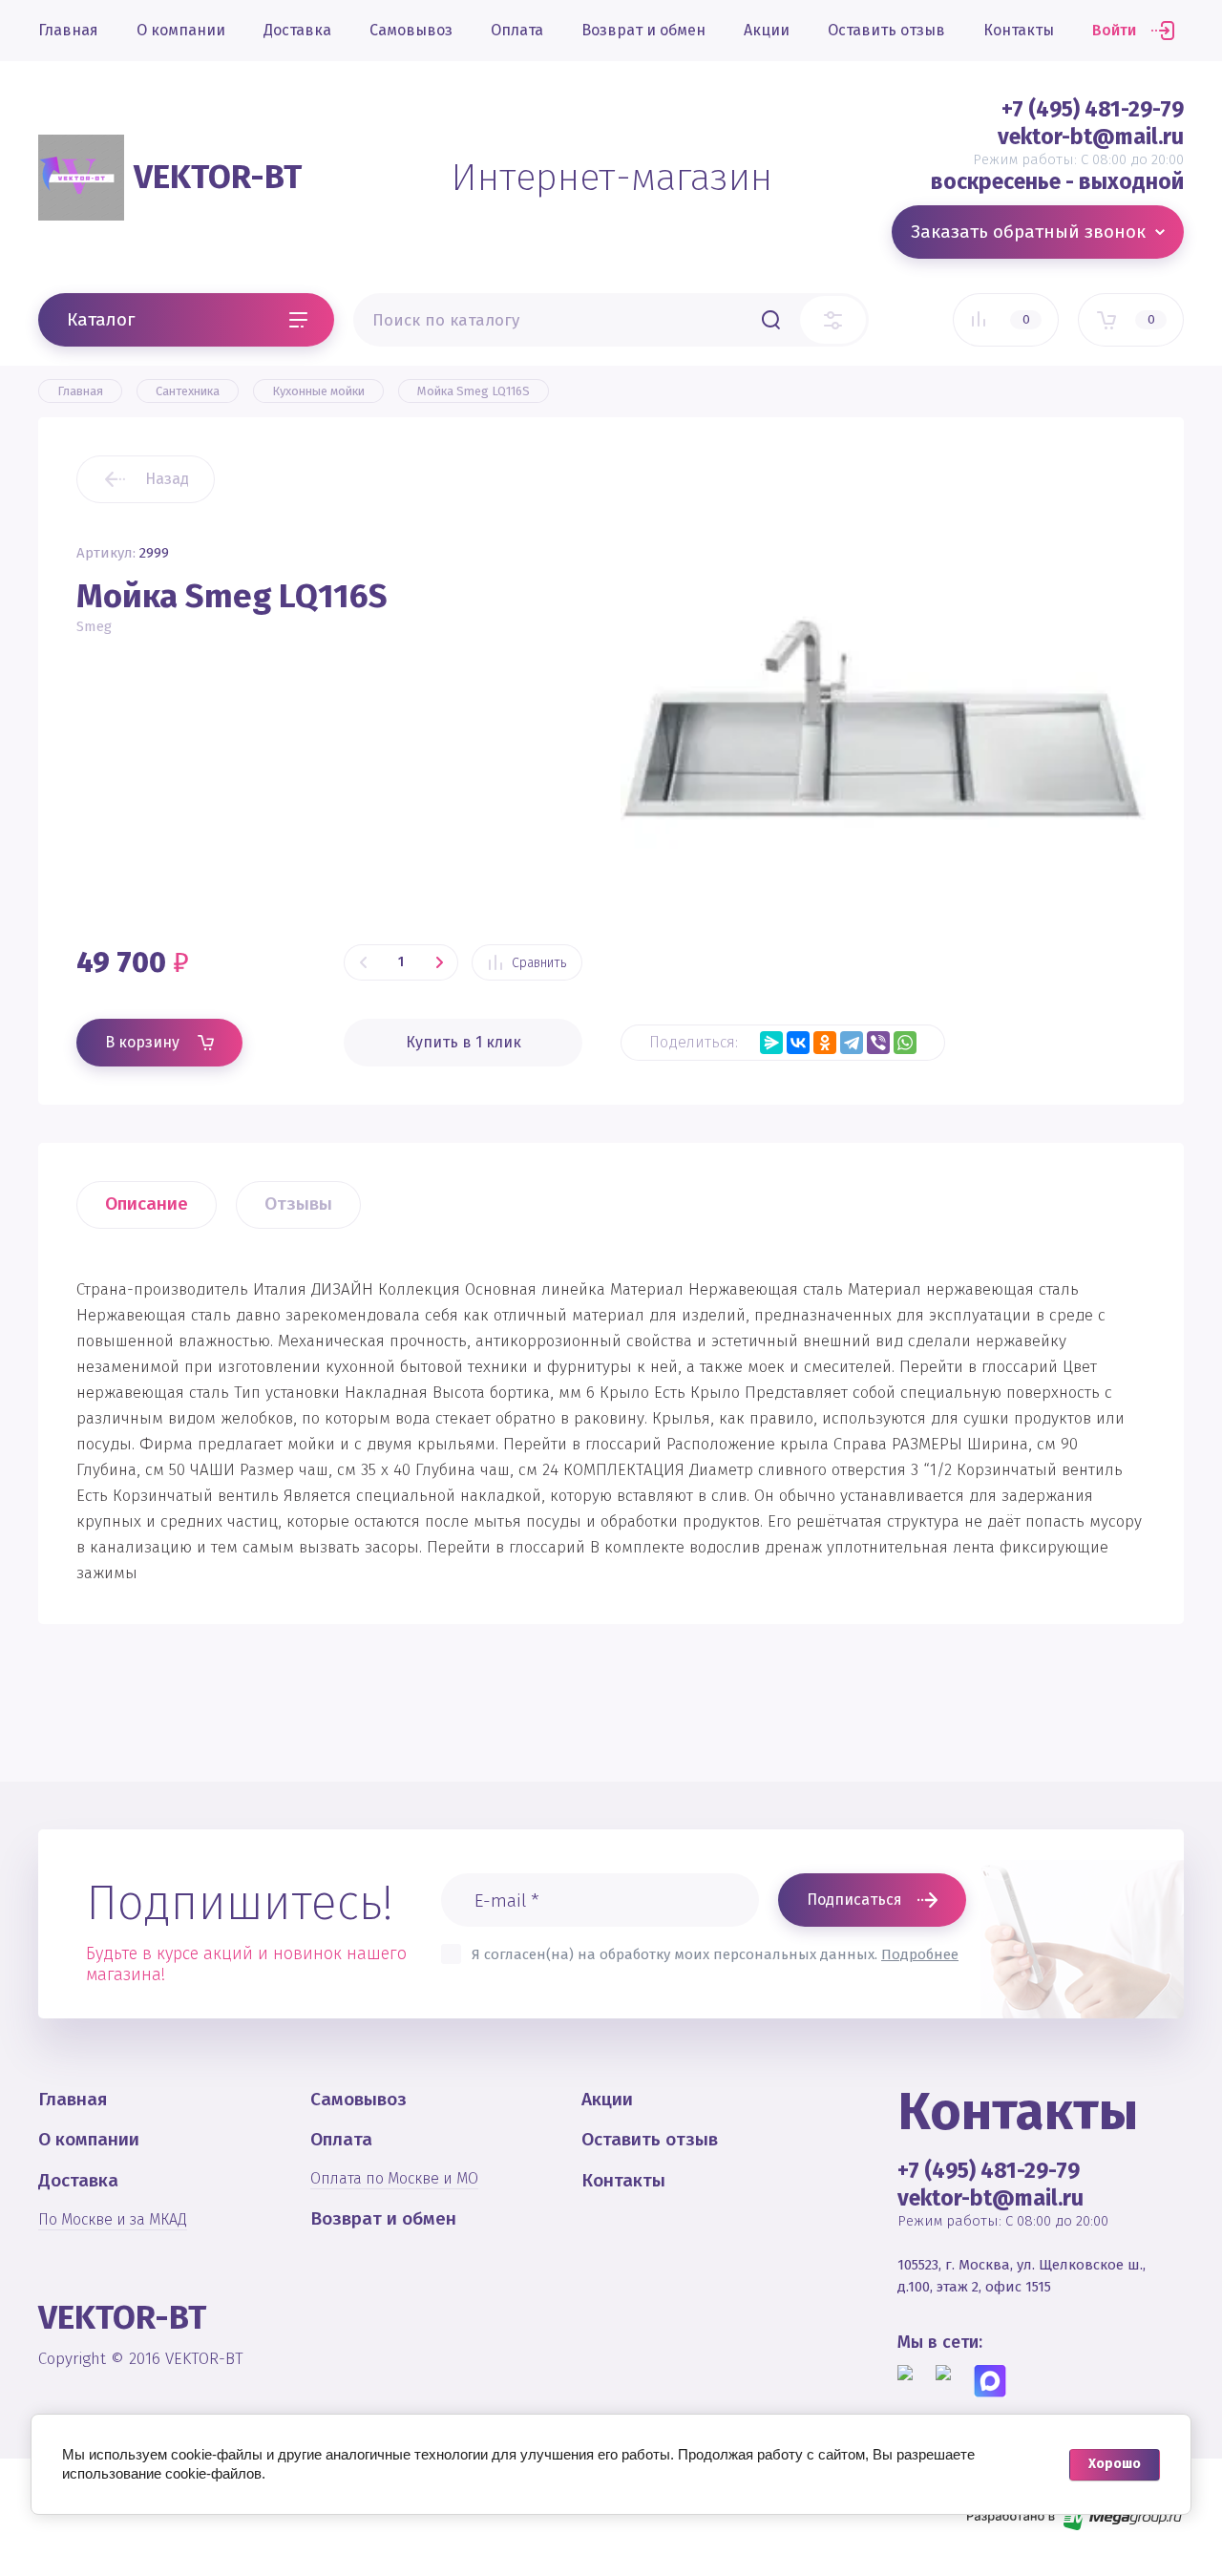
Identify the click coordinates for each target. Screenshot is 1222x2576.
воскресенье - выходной (1057, 181)
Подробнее (920, 1954)
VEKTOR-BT (218, 177)
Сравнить (539, 963)
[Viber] (878, 1043)
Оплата (517, 30)
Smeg (94, 626)
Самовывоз (411, 30)
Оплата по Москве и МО (394, 2178)
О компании (181, 30)
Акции (767, 30)
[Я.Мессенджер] (771, 1043)
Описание (147, 1204)
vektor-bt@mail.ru (1091, 137)
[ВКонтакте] (798, 1043)
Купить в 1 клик (464, 1042)
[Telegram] (852, 1043)
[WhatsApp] (905, 1043)
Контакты (1019, 30)
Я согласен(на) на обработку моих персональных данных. (715, 1954)
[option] (883, 718)
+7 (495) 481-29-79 (1093, 109)
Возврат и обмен (643, 30)
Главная (68, 30)
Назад (167, 479)
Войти (1114, 30)
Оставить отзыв (886, 30)
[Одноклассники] (825, 1043)
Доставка (297, 30)
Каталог (101, 319)
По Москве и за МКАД (113, 2219)
